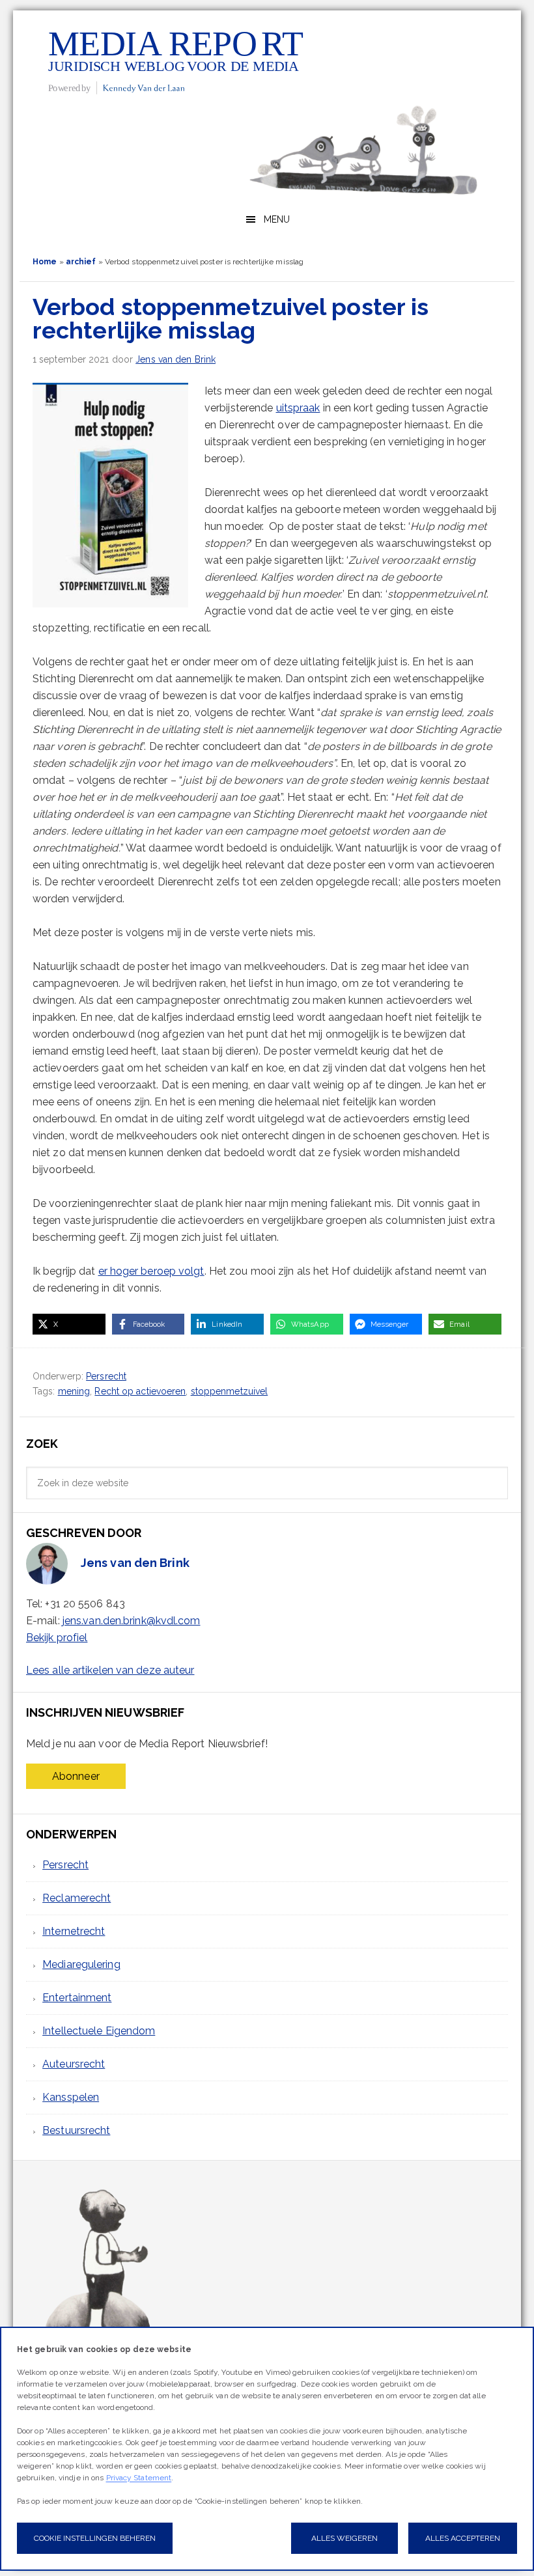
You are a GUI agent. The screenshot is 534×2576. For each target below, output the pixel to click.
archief (81, 262)
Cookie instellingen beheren (95, 2538)
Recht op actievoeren (140, 1391)
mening (74, 1391)
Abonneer (76, 1776)
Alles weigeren (344, 2538)
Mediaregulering (81, 1964)
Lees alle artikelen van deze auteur (110, 1670)
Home (45, 262)
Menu (277, 219)
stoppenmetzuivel (230, 1391)
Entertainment (77, 1998)
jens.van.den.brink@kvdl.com (132, 1621)
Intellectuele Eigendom (99, 2031)
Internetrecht (74, 1931)
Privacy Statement (139, 2478)
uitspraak (298, 408)
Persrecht (106, 1376)
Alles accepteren (463, 2538)
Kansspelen (71, 2097)
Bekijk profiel (57, 1638)
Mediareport (176, 61)
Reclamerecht (77, 1898)
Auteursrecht (74, 2064)
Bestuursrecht (76, 2130)
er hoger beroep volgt (151, 1271)
